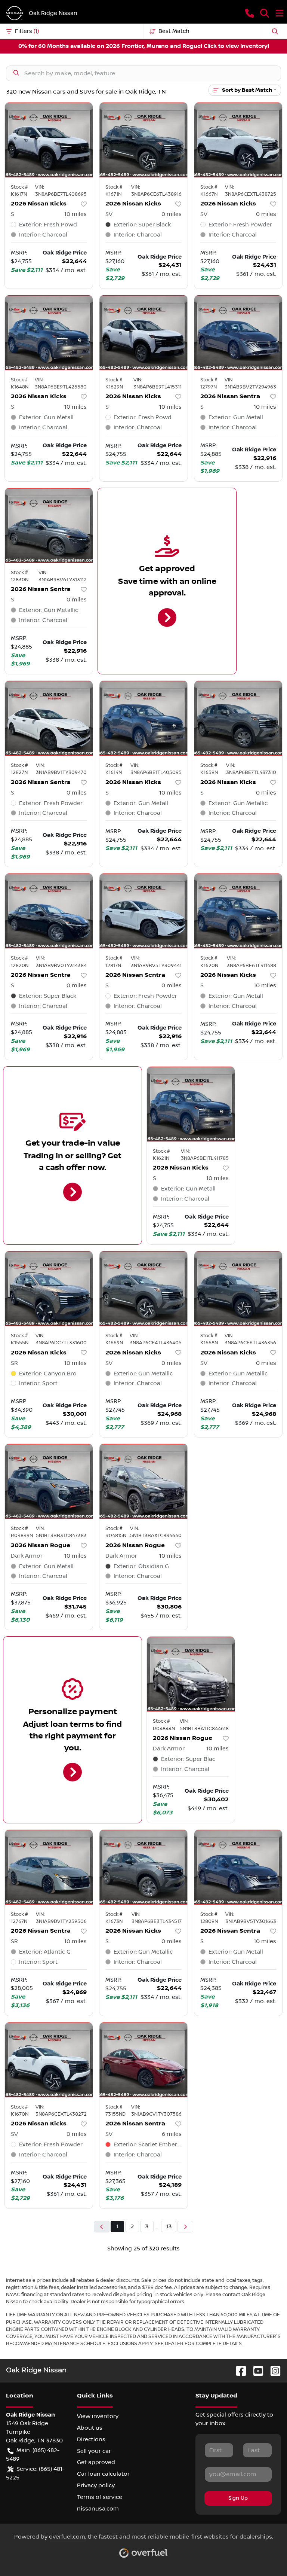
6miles (172, 2134)
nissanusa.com (98, 2509)
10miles (75, 214)
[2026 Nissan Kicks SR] (49, 1289)
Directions (91, 2439)
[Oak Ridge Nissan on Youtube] (255, 2371)
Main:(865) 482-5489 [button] (33, 2455)
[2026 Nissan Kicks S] (49, 140)
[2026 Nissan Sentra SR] (49, 1867)
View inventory (98, 2416)
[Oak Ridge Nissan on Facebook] (238, 2371)
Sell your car (94, 2451)
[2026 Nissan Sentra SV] (143, 2060)
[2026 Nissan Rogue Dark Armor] (49, 1481)
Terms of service (100, 2497)
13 (169, 2226)
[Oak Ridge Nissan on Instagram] (272, 2371)
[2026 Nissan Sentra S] (238, 333)
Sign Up (238, 2498)
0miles (172, 214)
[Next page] (185, 2227)
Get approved (96, 2462)
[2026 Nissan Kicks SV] (143, 140)
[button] (250, 13)
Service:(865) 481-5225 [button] (35, 2473)
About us (90, 2428)
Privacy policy (96, 2485)
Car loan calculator (103, 2474)
